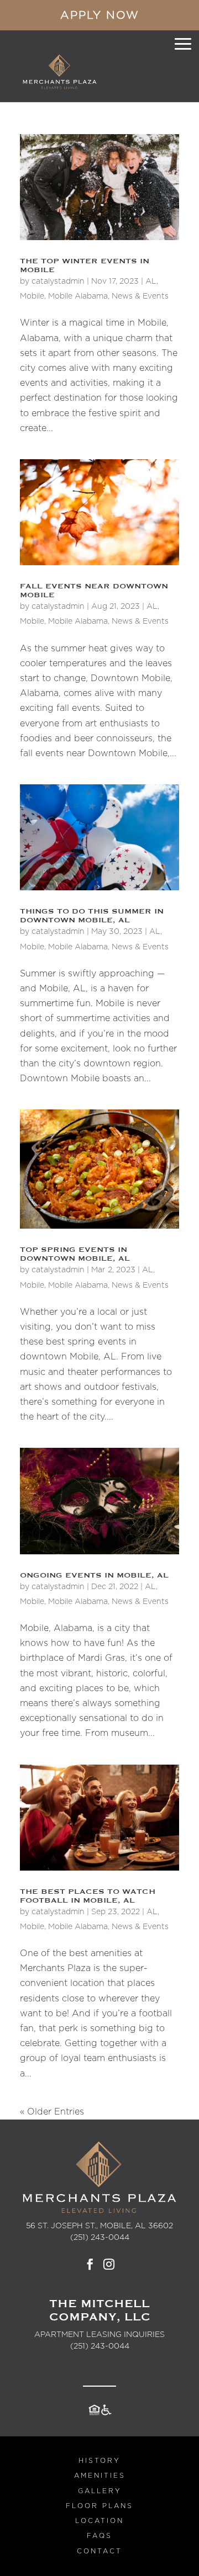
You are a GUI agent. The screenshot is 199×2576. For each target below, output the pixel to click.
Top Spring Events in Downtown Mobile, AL (75, 1254)
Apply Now (100, 15)
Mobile (32, 296)
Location (99, 2521)
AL (151, 281)
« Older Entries (52, 2112)
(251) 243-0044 (100, 2346)
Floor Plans (99, 2506)
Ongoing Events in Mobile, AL (94, 1575)
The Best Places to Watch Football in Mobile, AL (88, 1896)
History (99, 2461)
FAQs (99, 2536)
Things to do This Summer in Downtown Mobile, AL (92, 916)
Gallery (100, 2491)
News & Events (140, 296)
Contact (99, 2551)
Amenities (100, 2476)
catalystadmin (58, 281)
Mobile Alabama (78, 296)
